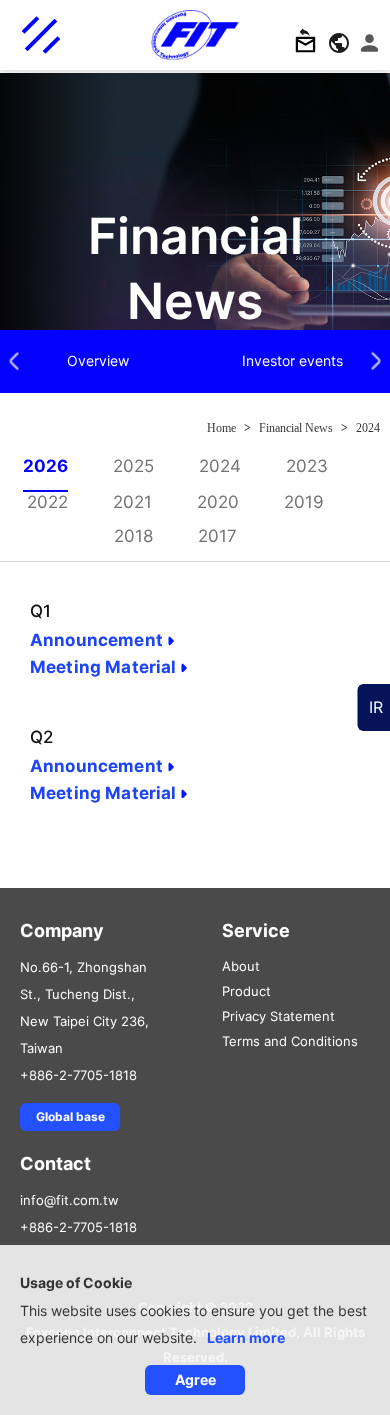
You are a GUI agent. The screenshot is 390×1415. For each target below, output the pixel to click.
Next (375, 364)
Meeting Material (103, 667)
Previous (15, 364)
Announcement (96, 640)
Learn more (246, 1337)
